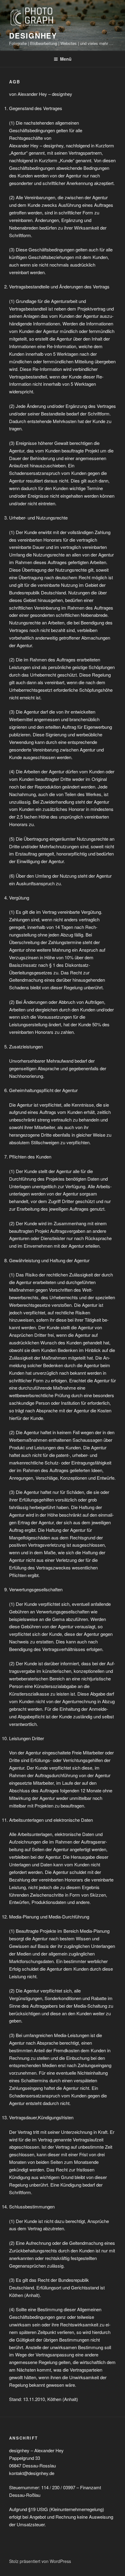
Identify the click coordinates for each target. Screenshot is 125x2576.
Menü (66, 59)
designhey (33, 35)
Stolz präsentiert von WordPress (40, 2561)
